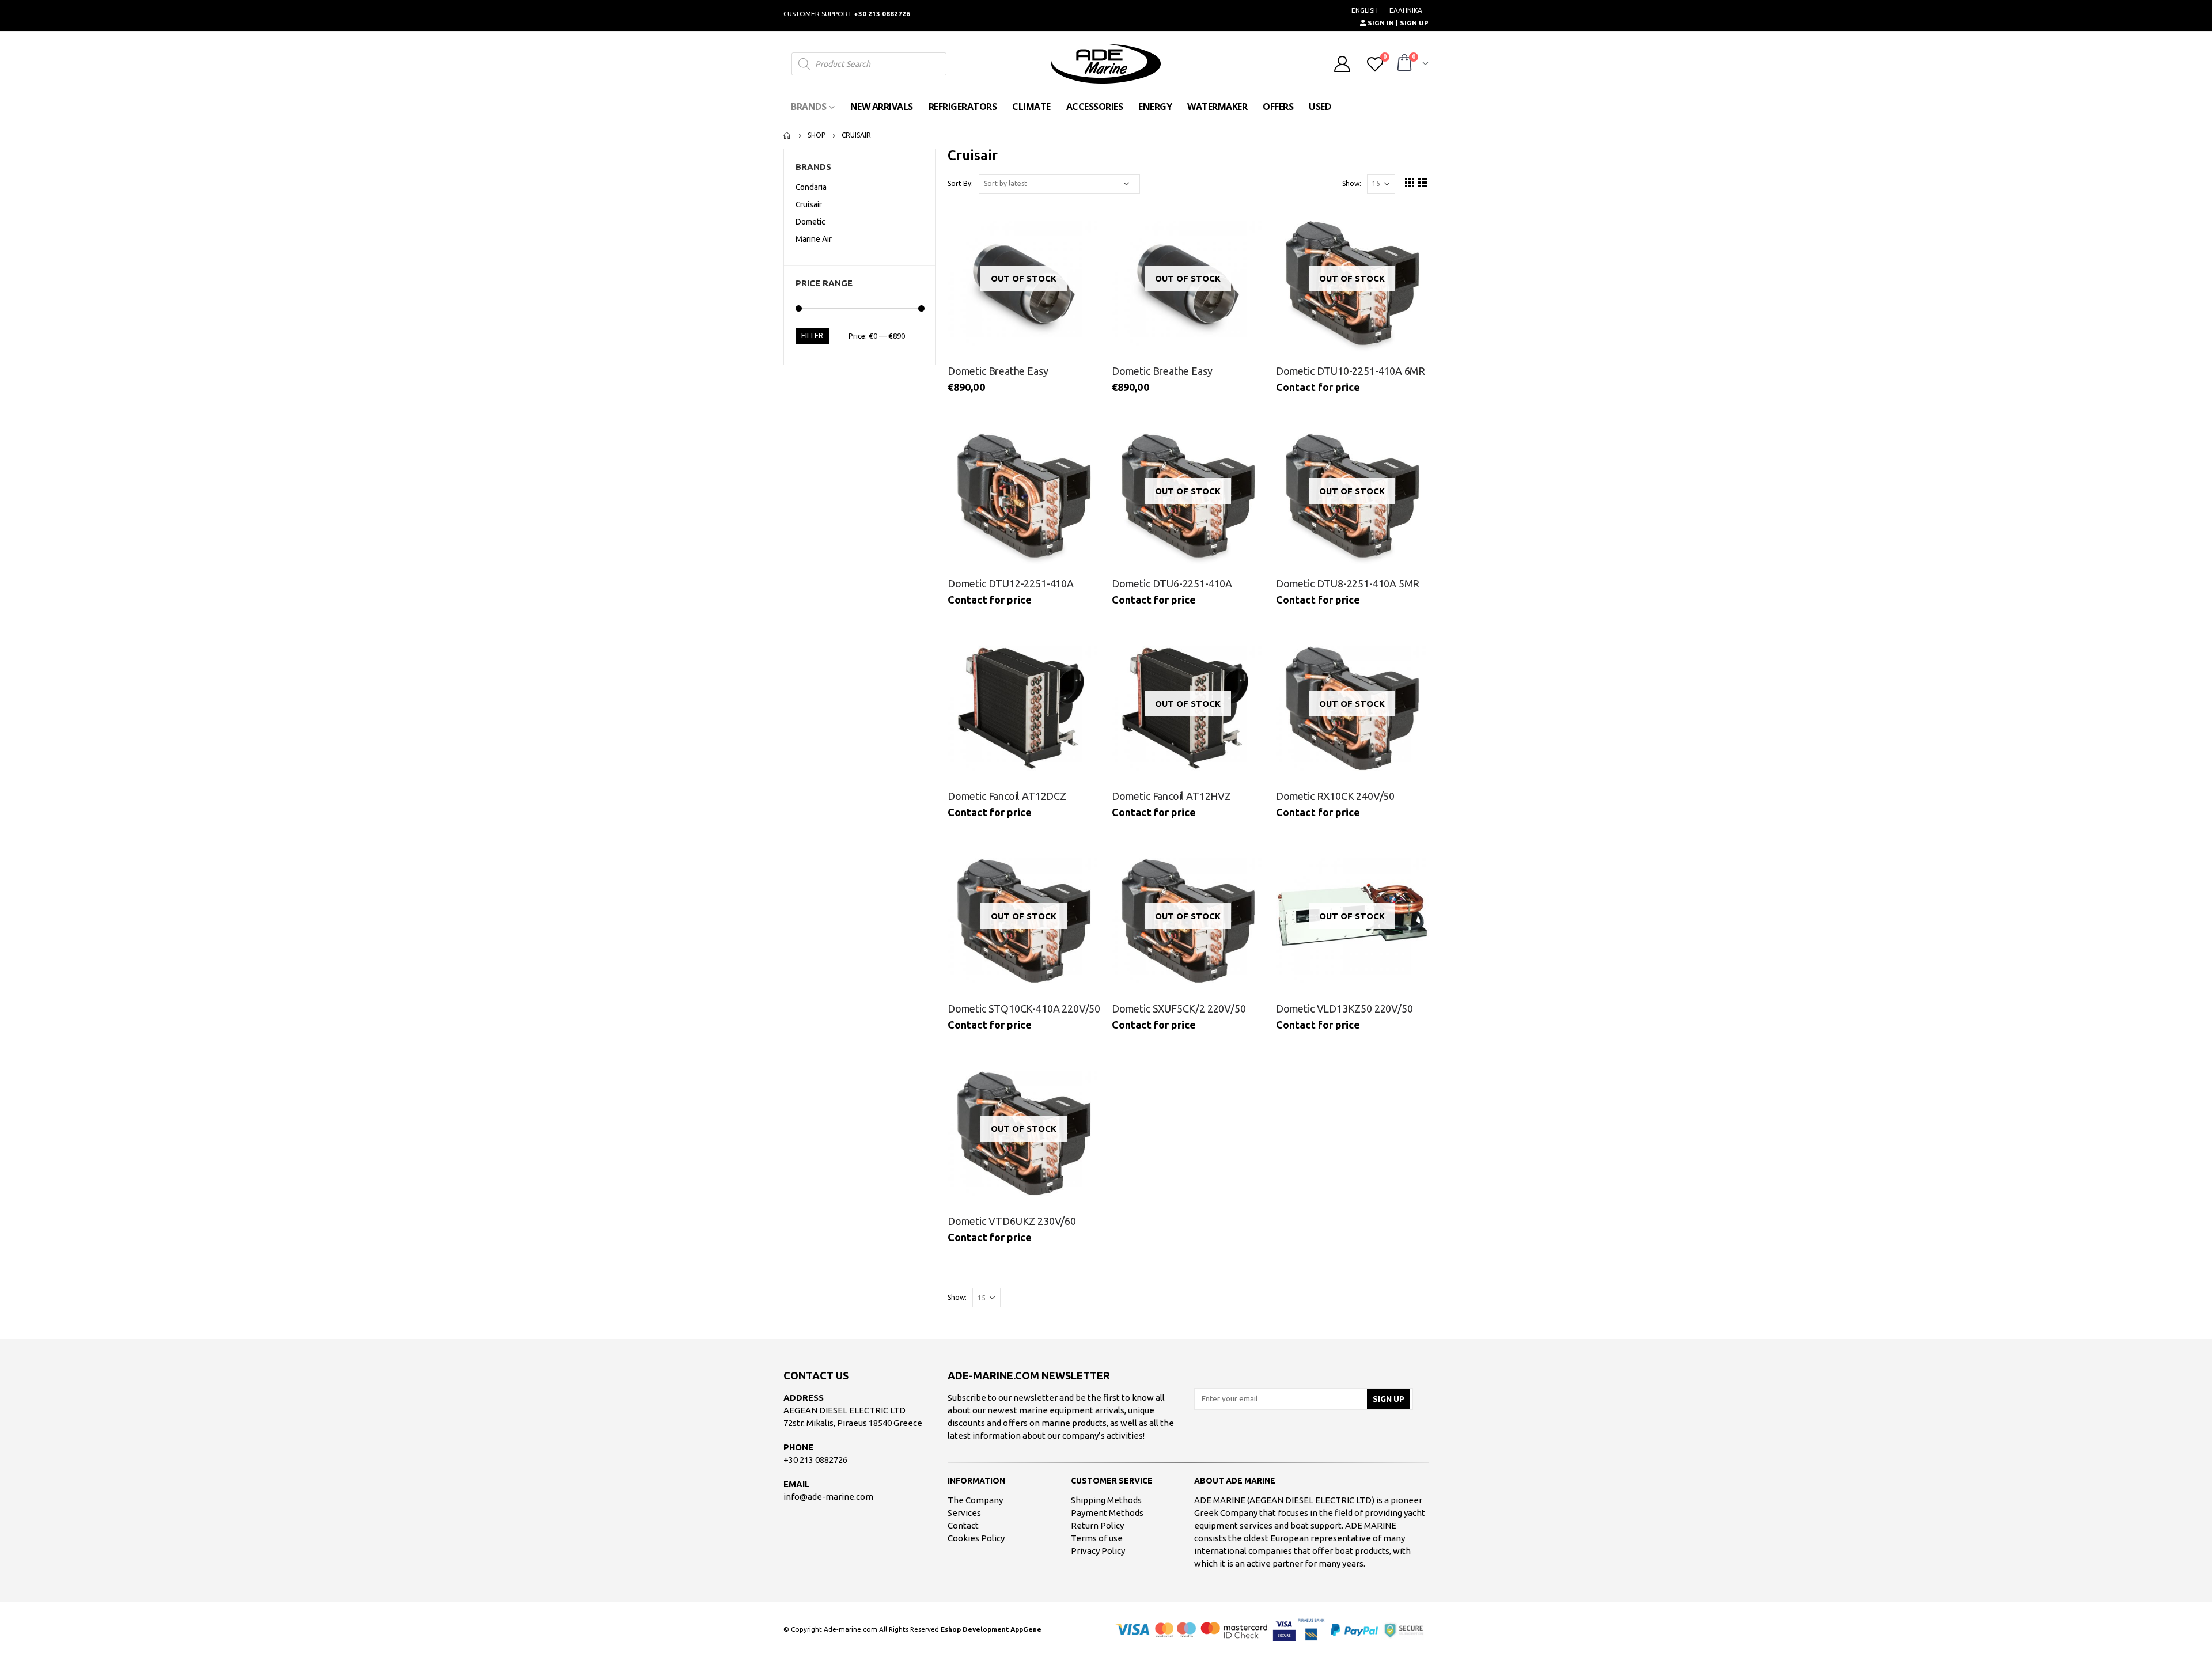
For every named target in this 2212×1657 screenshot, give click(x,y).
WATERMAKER (1217, 107)
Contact (963, 1525)
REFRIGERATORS (963, 107)
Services (964, 1513)
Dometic (810, 222)
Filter (812, 335)
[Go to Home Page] (787, 135)
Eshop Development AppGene (991, 1629)
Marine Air (814, 239)
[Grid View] (1410, 182)
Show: (1352, 183)
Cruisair (809, 204)
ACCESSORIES (1095, 107)
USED (1320, 107)
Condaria (811, 187)
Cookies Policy (976, 1538)
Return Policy (1097, 1525)
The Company (975, 1500)
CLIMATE (1031, 107)
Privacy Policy (1098, 1551)
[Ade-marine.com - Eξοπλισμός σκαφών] (1106, 64)
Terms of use (1097, 1538)
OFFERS (1278, 107)
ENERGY (1155, 107)
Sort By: (960, 183)
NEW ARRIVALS (882, 107)
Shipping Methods (1106, 1500)
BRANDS (808, 107)
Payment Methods (1107, 1513)
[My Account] (1342, 64)
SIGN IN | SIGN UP (1397, 23)
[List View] (1423, 182)
